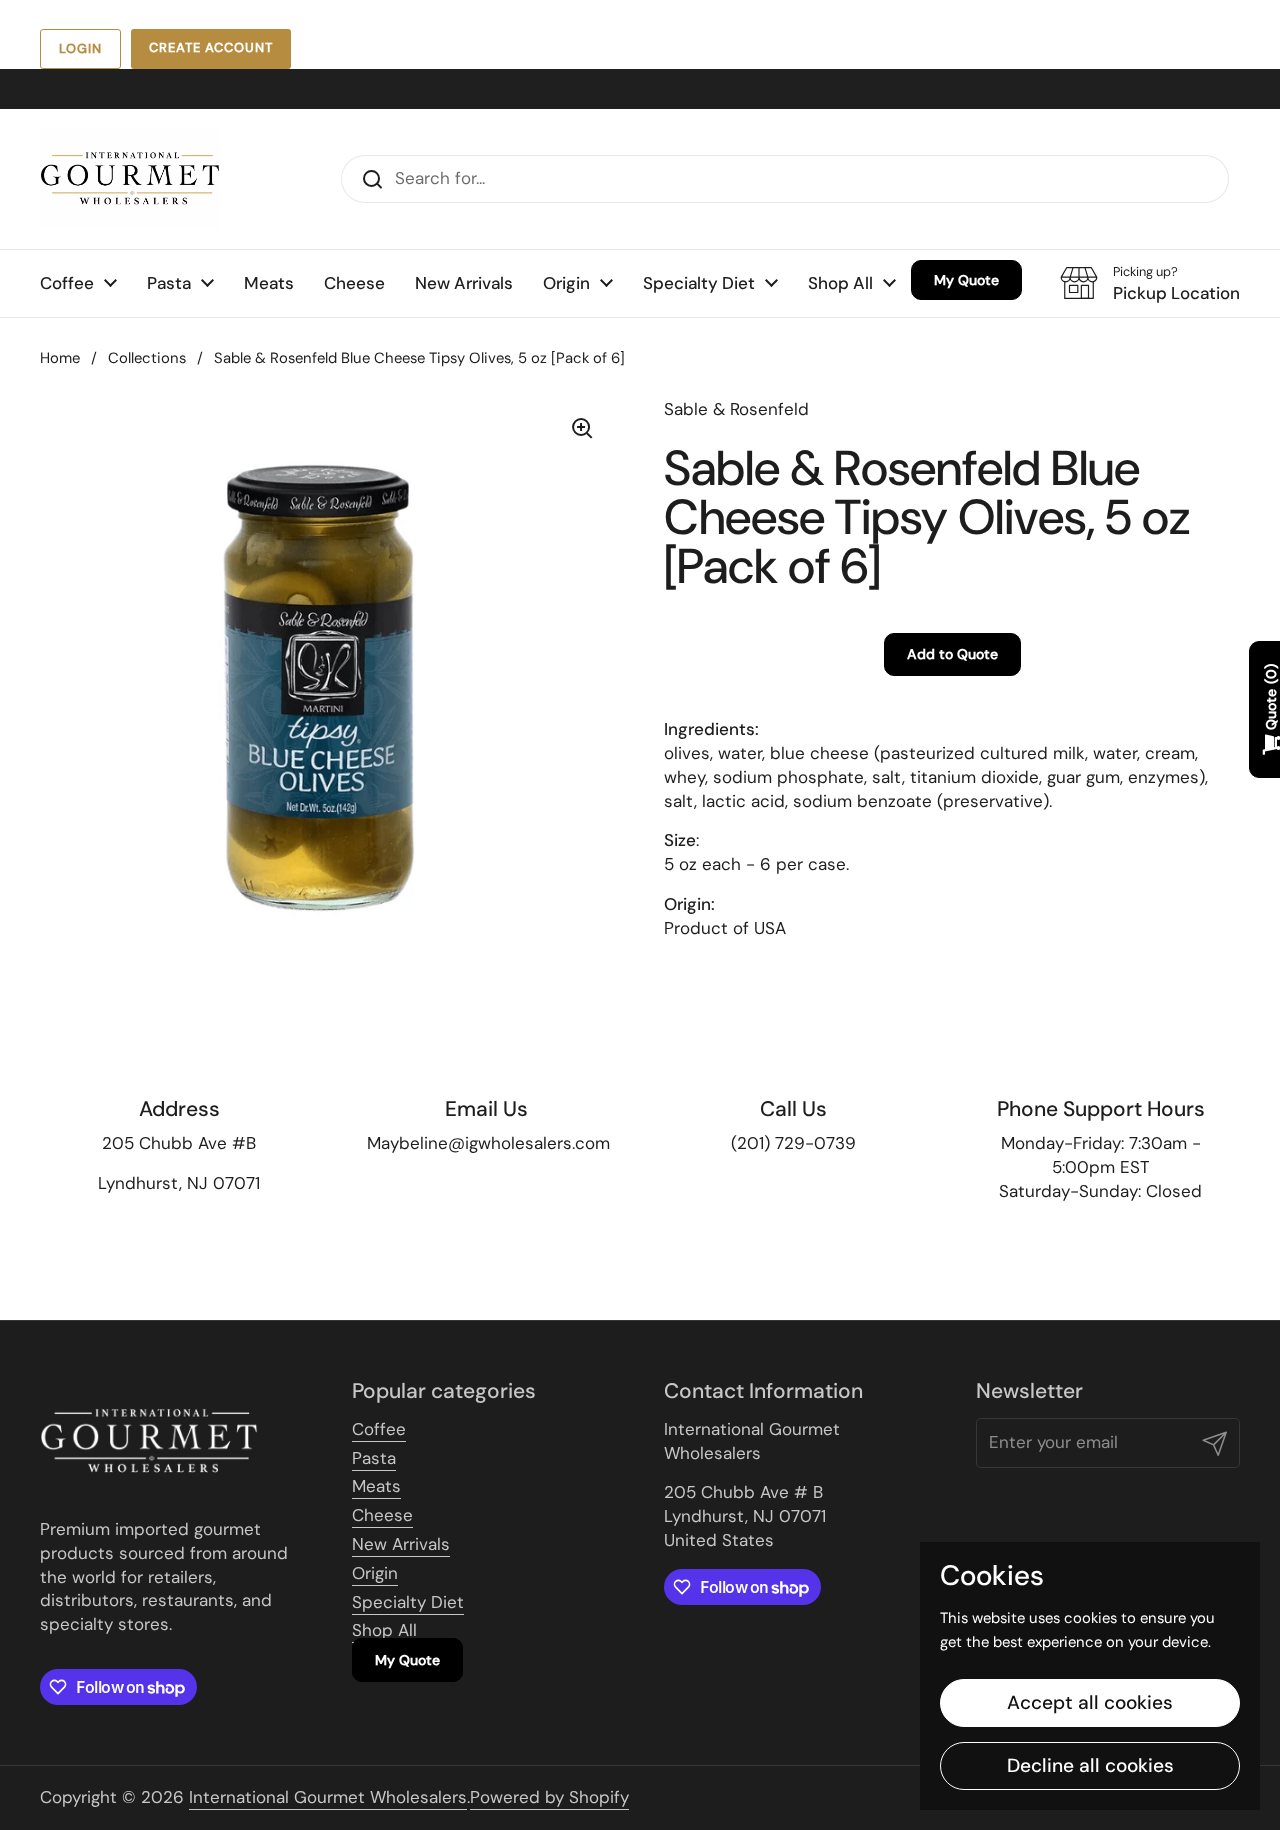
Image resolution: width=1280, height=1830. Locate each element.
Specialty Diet (408, 1602)
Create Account (211, 47)
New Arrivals (401, 1544)
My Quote (407, 1660)
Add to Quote (952, 654)
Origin (375, 1573)
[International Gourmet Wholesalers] (130, 179)
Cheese (382, 1515)
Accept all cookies (1090, 1702)
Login (80, 48)
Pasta (374, 1458)
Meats (376, 1486)
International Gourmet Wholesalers (328, 1797)
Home (60, 358)
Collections (147, 358)
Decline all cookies (1090, 1765)
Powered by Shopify (549, 1797)
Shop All (384, 1630)
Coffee (379, 1429)
